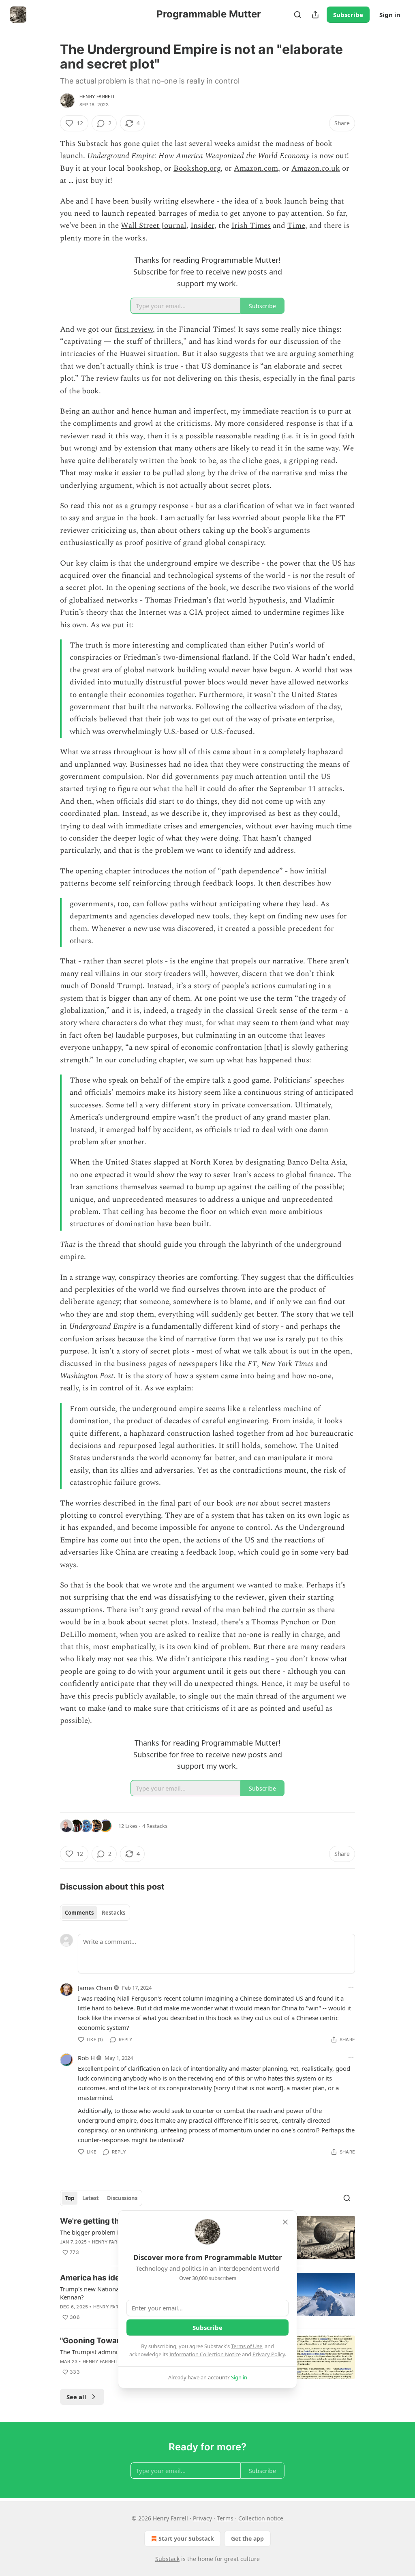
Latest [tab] (91, 2198)
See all (76, 2397)
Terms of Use (247, 2346)
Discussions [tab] (122, 2198)
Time (296, 226)
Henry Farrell (98, 97)
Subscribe (348, 15)
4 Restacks (155, 1826)
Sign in (390, 15)
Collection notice (261, 2518)
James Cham (95, 1988)
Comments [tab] (79, 1913)
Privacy (202, 2518)
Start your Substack (186, 2538)
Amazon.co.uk (316, 168)
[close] (285, 2222)
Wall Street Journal (154, 226)
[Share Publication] (315, 15)
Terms (225, 2518)
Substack (167, 2559)
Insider (202, 226)
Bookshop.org (197, 168)
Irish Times (251, 226)
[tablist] (95, 1913)
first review (134, 329)
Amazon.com (256, 168)
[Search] (297, 15)
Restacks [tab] (113, 1913)
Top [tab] (70, 2198)
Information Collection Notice (205, 2354)
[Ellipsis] (351, 1987)
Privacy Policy (269, 2354)
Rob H (86, 2058)
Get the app (247, 2538)
